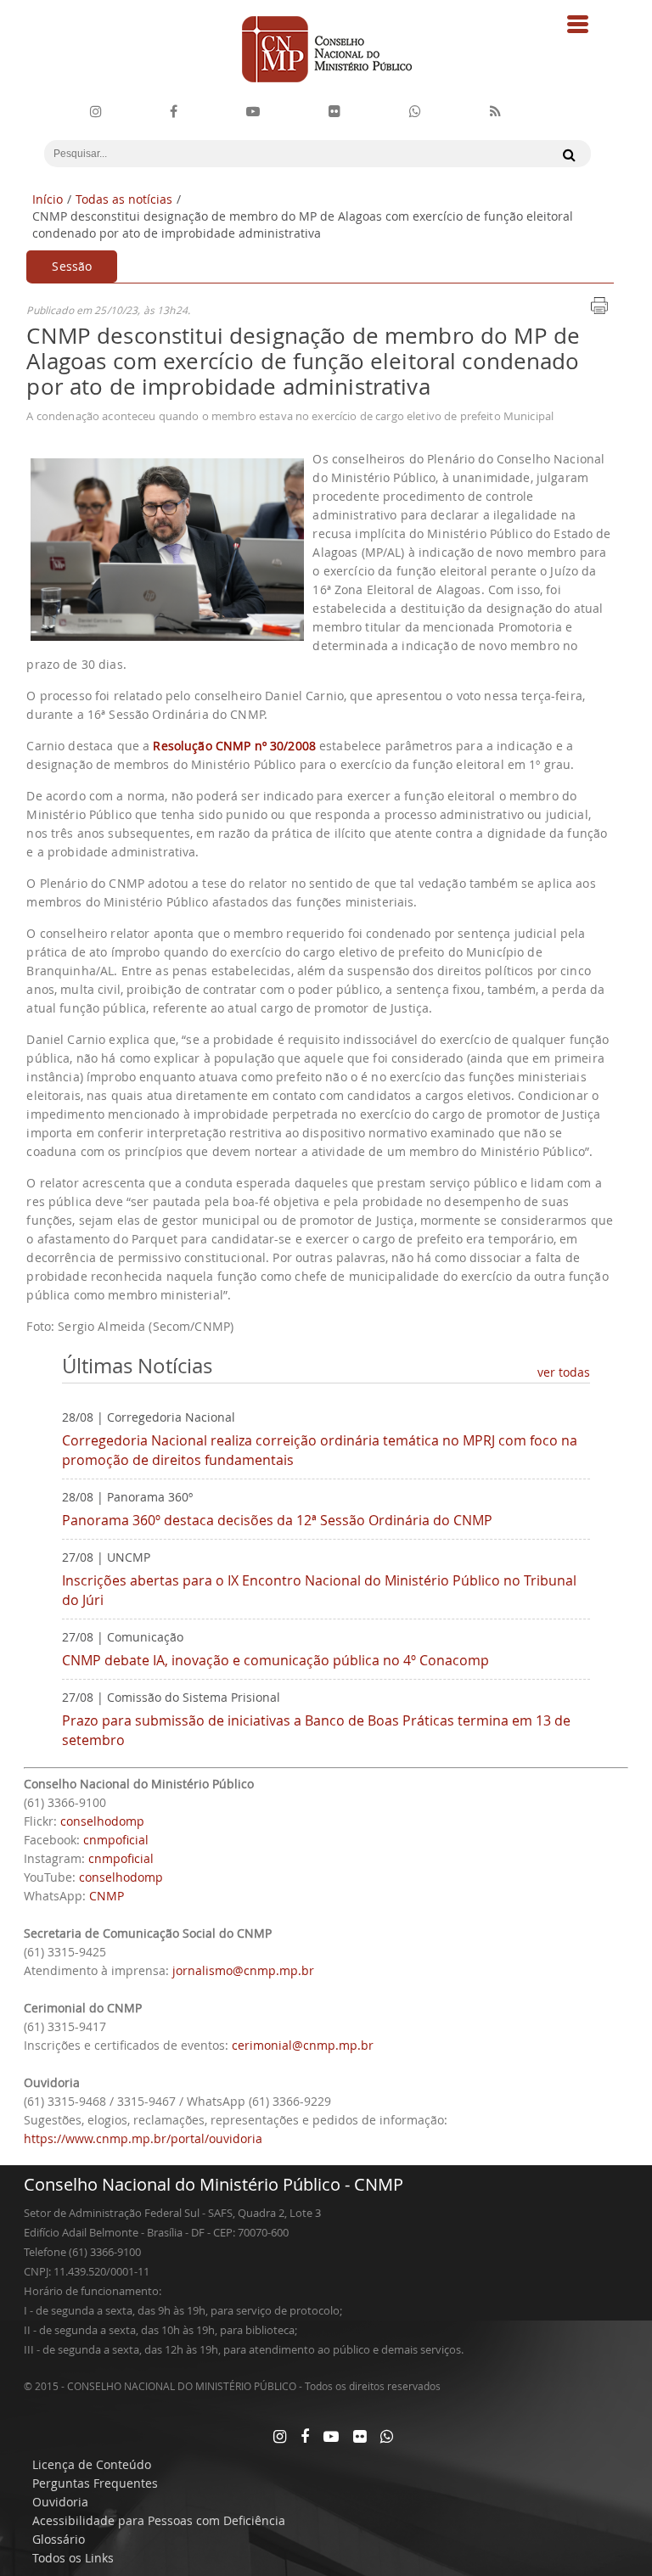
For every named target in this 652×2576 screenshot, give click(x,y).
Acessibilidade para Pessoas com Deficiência (159, 2520)
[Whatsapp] (387, 2436)
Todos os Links (73, 2558)
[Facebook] (174, 112)
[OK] (565, 154)
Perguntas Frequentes (95, 2483)
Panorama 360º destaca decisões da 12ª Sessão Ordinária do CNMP (277, 1520)
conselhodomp (102, 1821)
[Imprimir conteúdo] (599, 311)
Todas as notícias (124, 199)
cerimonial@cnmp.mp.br (303, 2045)
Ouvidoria (60, 2502)
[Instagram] (96, 112)
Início (48, 199)
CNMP (107, 1896)
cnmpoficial (116, 1840)
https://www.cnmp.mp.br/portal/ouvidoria (143, 2138)
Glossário (59, 2539)
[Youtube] (253, 112)
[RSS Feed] (495, 112)
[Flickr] (334, 112)
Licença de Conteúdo (92, 2464)
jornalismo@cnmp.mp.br (243, 1970)
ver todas (564, 1372)
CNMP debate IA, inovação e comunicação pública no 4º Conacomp (275, 1660)
